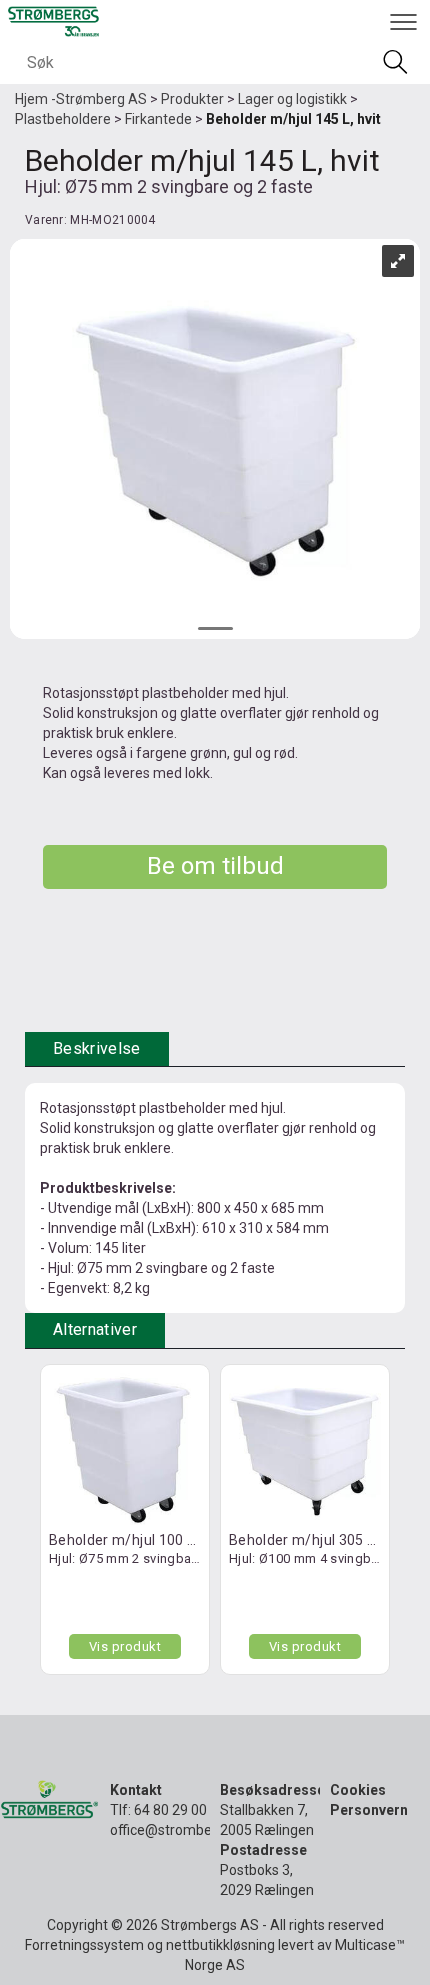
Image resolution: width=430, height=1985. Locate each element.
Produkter (192, 99)
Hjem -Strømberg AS (81, 99)
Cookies (358, 1790)
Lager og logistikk (292, 99)
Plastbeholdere (63, 119)
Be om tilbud (215, 866)
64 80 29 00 (170, 1810)
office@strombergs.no (180, 1830)
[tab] (97, 1049)
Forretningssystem (84, 1945)
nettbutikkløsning (220, 1945)
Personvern (369, 1810)
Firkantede (158, 119)
